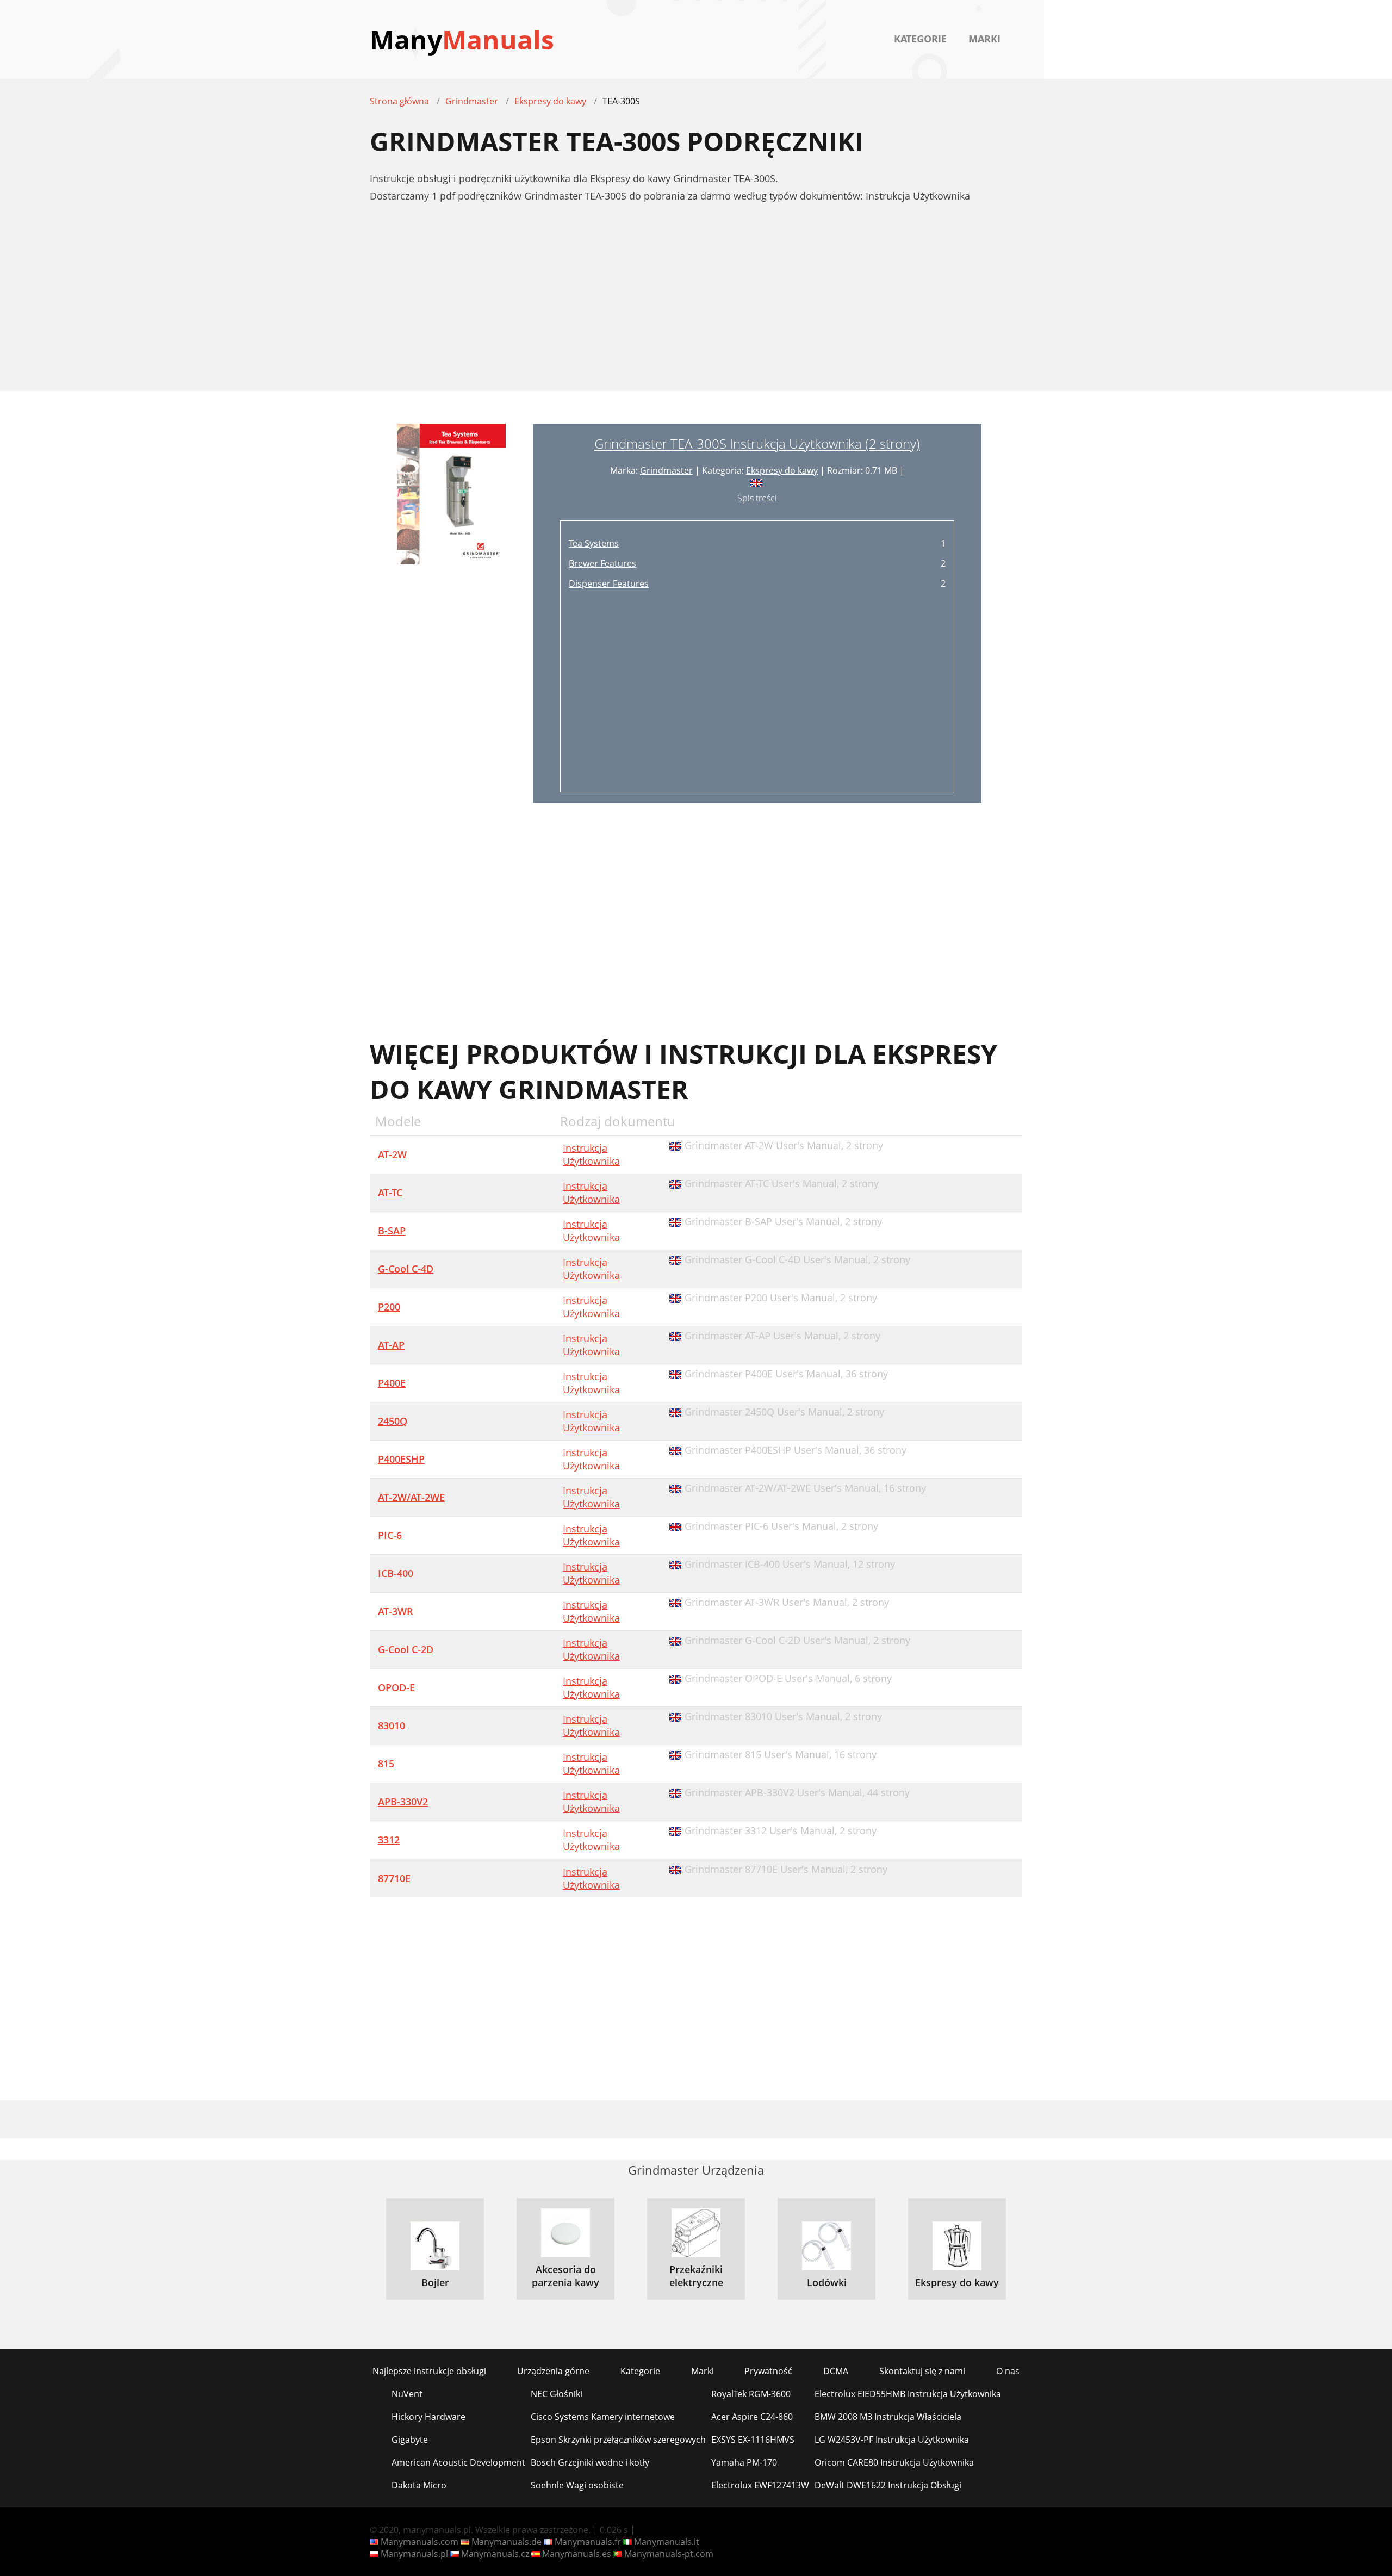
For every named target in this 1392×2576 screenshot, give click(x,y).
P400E (392, 1383)
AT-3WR (396, 1611)
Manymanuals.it (667, 2542)
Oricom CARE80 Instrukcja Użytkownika (894, 2462)
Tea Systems (594, 543)
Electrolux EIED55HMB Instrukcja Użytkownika (908, 2394)
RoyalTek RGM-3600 (751, 2394)
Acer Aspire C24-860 (752, 2417)
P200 (389, 1307)
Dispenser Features (609, 584)
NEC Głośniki (557, 2394)
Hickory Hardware (428, 2417)
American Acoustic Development (458, 2462)
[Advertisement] (696, 303)
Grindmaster (666, 470)
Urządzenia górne (553, 2371)
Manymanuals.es (577, 2554)
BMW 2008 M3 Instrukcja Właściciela (888, 2417)
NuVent (407, 2394)
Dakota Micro (419, 2485)
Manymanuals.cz (495, 2554)
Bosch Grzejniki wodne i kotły (590, 2462)
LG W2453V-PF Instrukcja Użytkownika (892, 2440)
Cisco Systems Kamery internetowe (603, 2417)
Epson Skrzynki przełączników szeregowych (618, 2440)
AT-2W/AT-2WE (411, 1497)
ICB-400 (396, 1573)
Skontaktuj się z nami (922, 2371)
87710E (394, 1878)
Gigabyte (410, 2440)
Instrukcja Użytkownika (591, 1154)
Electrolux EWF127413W (760, 2485)
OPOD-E (396, 1687)
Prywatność (768, 2371)
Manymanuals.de (507, 2542)
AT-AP (391, 1345)
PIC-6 (390, 1535)
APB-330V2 (403, 1802)
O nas (1008, 2371)
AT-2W (392, 1154)
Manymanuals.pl (414, 2554)
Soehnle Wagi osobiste (577, 2485)
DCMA (836, 2371)
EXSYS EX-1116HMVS (753, 2440)
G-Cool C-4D (406, 1269)
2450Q (393, 1421)
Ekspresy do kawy (782, 470)
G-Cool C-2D (406, 1649)
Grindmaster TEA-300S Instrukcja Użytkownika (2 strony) (757, 443)
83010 (391, 1725)
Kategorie (920, 39)
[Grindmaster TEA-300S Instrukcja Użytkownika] (451, 613)
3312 (389, 1840)
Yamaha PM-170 (744, 2462)
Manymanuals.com (420, 2542)
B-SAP (392, 1231)
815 (386, 1764)
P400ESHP (401, 1459)
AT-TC (390, 1193)
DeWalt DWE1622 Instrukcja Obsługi (888, 2485)
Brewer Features (602, 563)
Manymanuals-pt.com (669, 2554)
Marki (984, 39)
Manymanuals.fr (588, 2542)
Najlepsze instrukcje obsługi (429, 2371)
